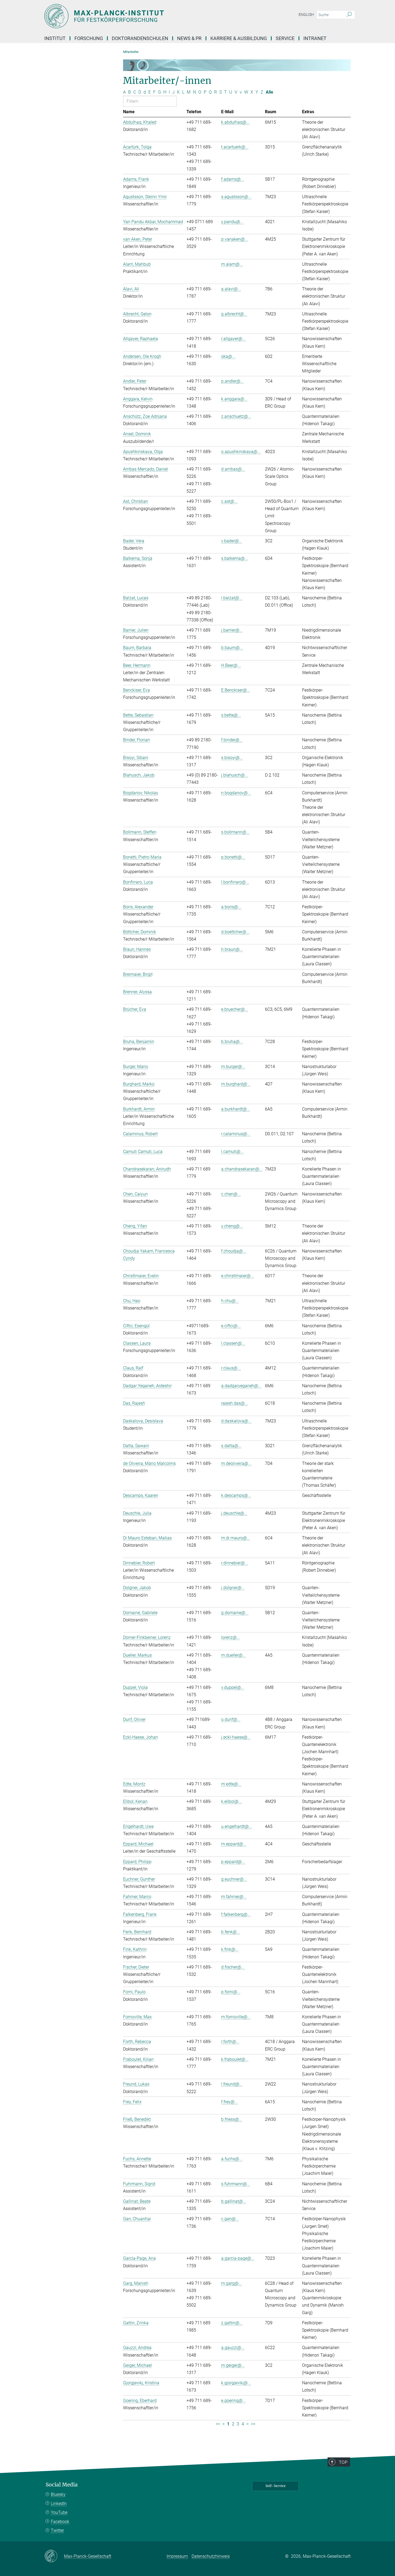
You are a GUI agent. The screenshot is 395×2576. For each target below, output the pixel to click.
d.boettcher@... (235, 932)
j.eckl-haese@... (236, 1737)
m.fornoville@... (236, 2017)
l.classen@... (233, 1343)
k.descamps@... (236, 1495)
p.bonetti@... (233, 857)
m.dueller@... (234, 1655)
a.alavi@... (231, 289)
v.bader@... (232, 541)
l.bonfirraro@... (235, 882)
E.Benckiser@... (236, 690)
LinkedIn (59, 2504)
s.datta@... (231, 1446)
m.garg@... (231, 2283)
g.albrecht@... (234, 314)
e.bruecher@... (235, 1009)
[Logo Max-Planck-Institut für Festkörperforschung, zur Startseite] (145, 16)
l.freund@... (232, 2084)
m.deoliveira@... (236, 1463)
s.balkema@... (235, 558)
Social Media (62, 2485)
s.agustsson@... (236, 197)
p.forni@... (231, 1992)
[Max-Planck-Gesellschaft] (54, 2556)
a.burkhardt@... (236, 1109)
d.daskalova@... (236, 1421)
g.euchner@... (234, 1879)
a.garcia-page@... (238, 2258)
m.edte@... (231, 1784)
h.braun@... (232, 949)
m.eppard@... (234, 1844)
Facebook (60, 2522)
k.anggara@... (234, 399)
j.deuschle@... (234, 1513)
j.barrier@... (232, 630)
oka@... (228, 356)
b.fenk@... (231, 1932)
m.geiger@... (233, 2365)
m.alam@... (232, 264)
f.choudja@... (234, 1251)
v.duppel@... (233, 1687)
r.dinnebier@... (235, 1563)
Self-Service (276, 2486)
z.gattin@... (232, 2323)
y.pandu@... (232, 222)
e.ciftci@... (231, 1326)
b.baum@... (232, 648)
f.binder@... (232, 740)
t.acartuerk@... (235, 147)
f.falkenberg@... (236, 1914)
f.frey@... (229, 2102)
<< (218, 2424)
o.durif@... (231, 1719)
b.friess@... (232, 2119)
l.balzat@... (232, 598)
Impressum (177, 2556)
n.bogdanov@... (236, 793)
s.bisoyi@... (232, 758)
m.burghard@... (236, 1084)
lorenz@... (231, 1637)
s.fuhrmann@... (236, 2184)
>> (253, 2424)
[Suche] (349, 15)
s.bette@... (231, 715)
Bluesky (58, 2494)
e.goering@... (234, 2401)
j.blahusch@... (235, 775)
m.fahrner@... (234, 1897)
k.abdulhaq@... (235, 122)
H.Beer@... (231, 665)
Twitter (57, 2530)
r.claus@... (231, 1368)
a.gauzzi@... (233, 2348)
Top (343, 2462)
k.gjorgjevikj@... (236, 2383)
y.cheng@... (232, 1226)
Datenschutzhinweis (211, 2556)
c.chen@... (231, 1194)
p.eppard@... (233, 1862)
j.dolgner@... (233, 1588)
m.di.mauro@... (236, 1538)
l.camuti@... (232, 1152)
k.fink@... (230, 1949)
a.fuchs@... (232, 2159)
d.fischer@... (233, 1967)
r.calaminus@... (236, 1134)
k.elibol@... (231, 1801)
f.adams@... (233, 179)
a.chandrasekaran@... (242, 1169)
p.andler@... (232, 381)
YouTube (59, 2512)
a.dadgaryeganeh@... (241, 1386)
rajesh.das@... (235, 1403)
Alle (270, 92)
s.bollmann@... (235, 832)
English (306, 15)
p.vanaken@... (235, 239)
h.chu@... (230, 1301)
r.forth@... (230, 2042)
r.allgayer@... (233, 339)
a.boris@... (231, 907)
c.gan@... (230, 2219)
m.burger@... (233, 1067)
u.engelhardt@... (237, 1826)
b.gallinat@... (234, 2201)
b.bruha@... (232, 1042)
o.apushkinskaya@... (241, 452)
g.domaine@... (235, 1613)
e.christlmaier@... (238, 1276)
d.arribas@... (233, 469)
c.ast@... (229, 501)
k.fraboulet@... (235, 2059)
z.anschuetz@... (236, 416)
